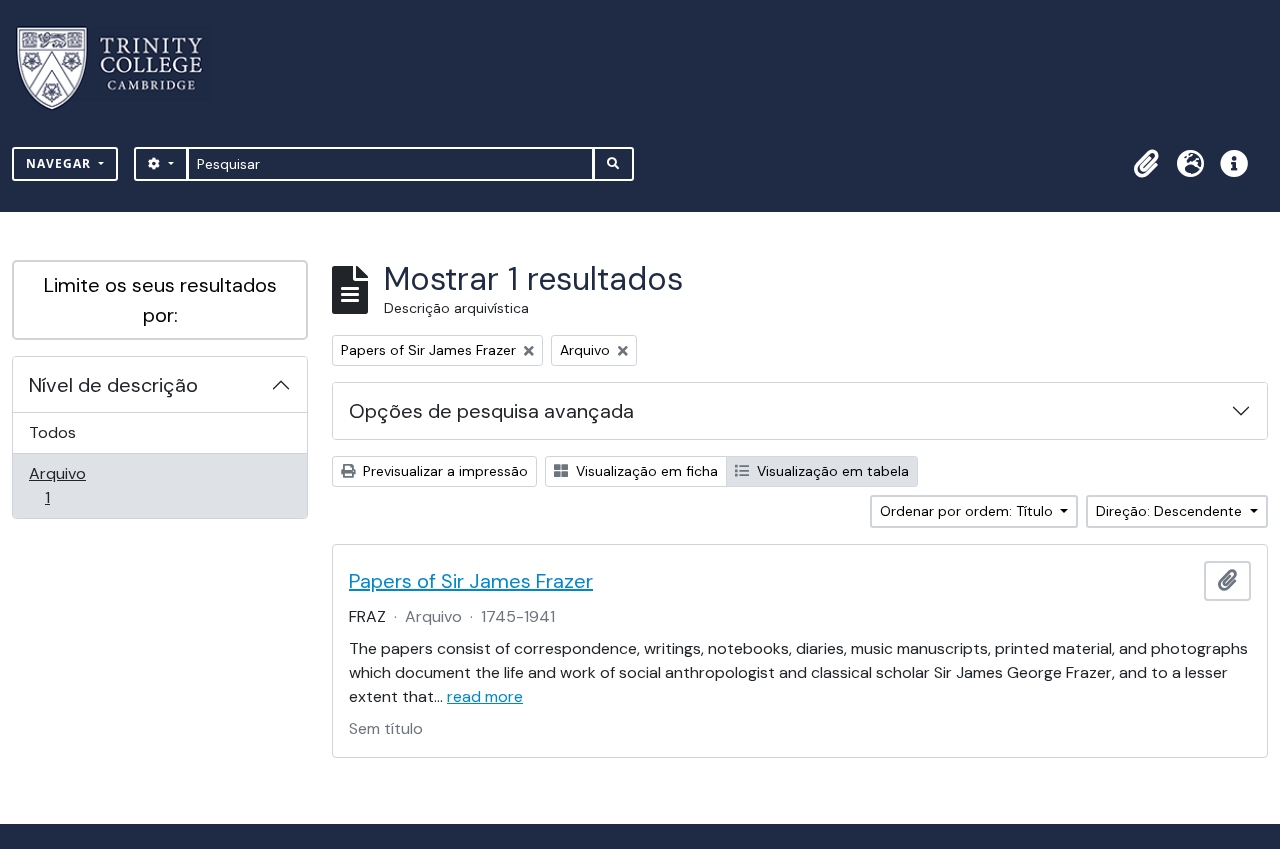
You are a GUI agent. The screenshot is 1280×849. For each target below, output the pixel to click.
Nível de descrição (113, 385)
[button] (1146, 164)
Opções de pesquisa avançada (491, 411)
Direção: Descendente (1171, 511)
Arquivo (75, 485)
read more (485, 696)
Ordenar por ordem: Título (968, 511)
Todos (52, 432)
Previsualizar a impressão (443, 471)
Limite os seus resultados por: (160, 300)
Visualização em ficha (645, 471)
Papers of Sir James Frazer (471, 581)
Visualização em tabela (831, 471)
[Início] (121, 68)
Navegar (60, 163)
